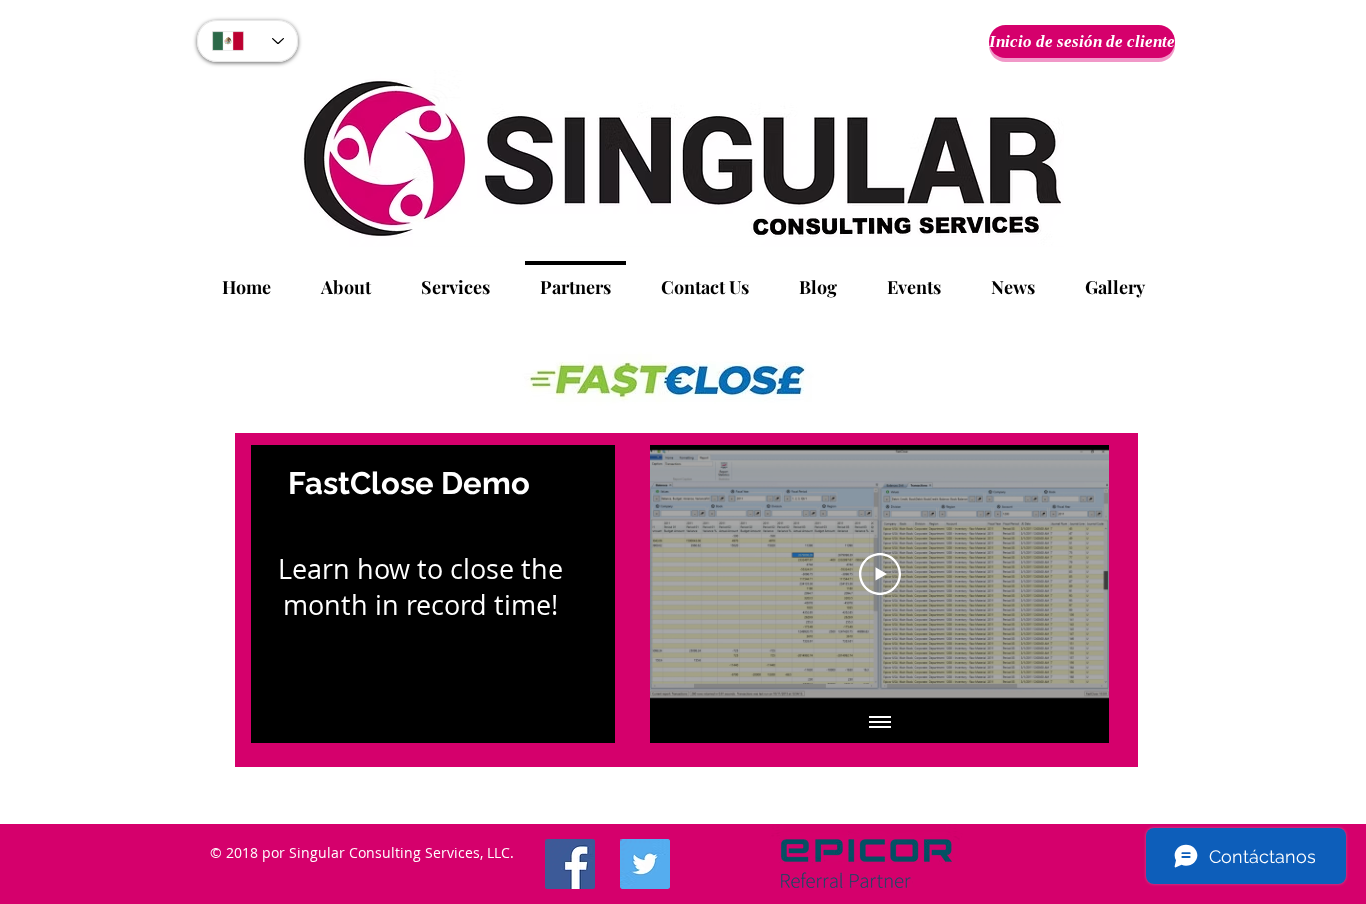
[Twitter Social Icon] (645, 864)
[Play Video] (880, 574)
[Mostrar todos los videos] (880, 723)
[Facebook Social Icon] (570, 864)
